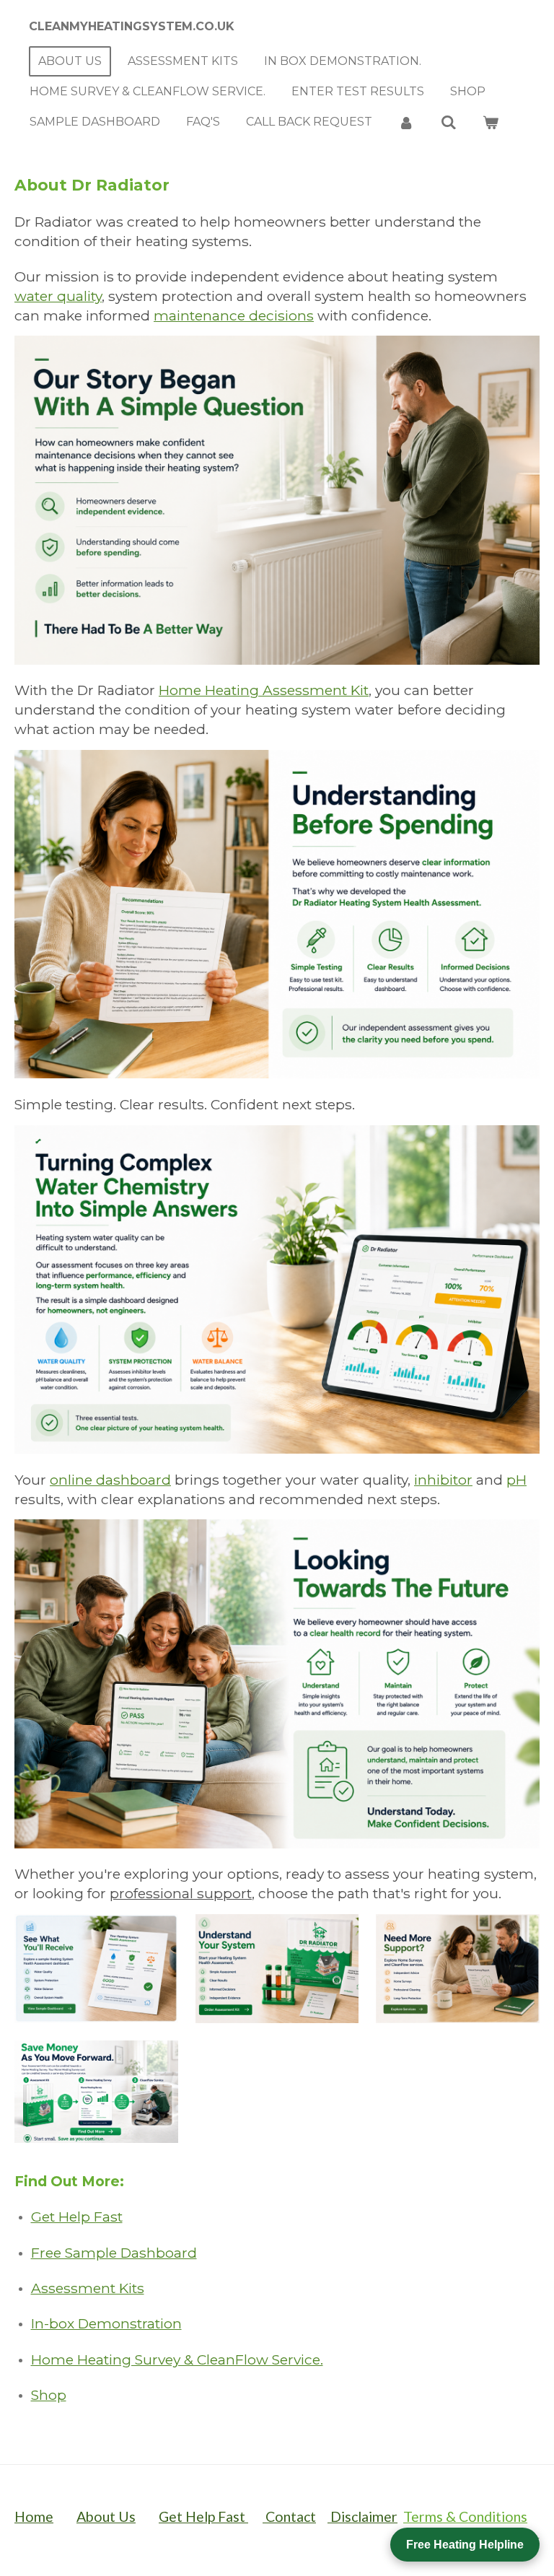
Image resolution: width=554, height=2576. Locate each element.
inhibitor (443, 1480)
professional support (181, 1893)
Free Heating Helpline (465, 2545)
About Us (106, 2516)
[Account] (406, 122)
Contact (289, 2516)
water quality (58, 296)
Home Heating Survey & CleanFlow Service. (177, 2359)
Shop (49, 2395)
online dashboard (110, 1480)
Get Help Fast (77, 2217)
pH (516, 1480)
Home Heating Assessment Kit (264, 690)
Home (34, 2516)
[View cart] (491, 122)
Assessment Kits (88, 2288)
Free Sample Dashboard (114, 2253)
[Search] (448, 122)
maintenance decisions (234, 315)
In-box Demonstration (106, 2323)
